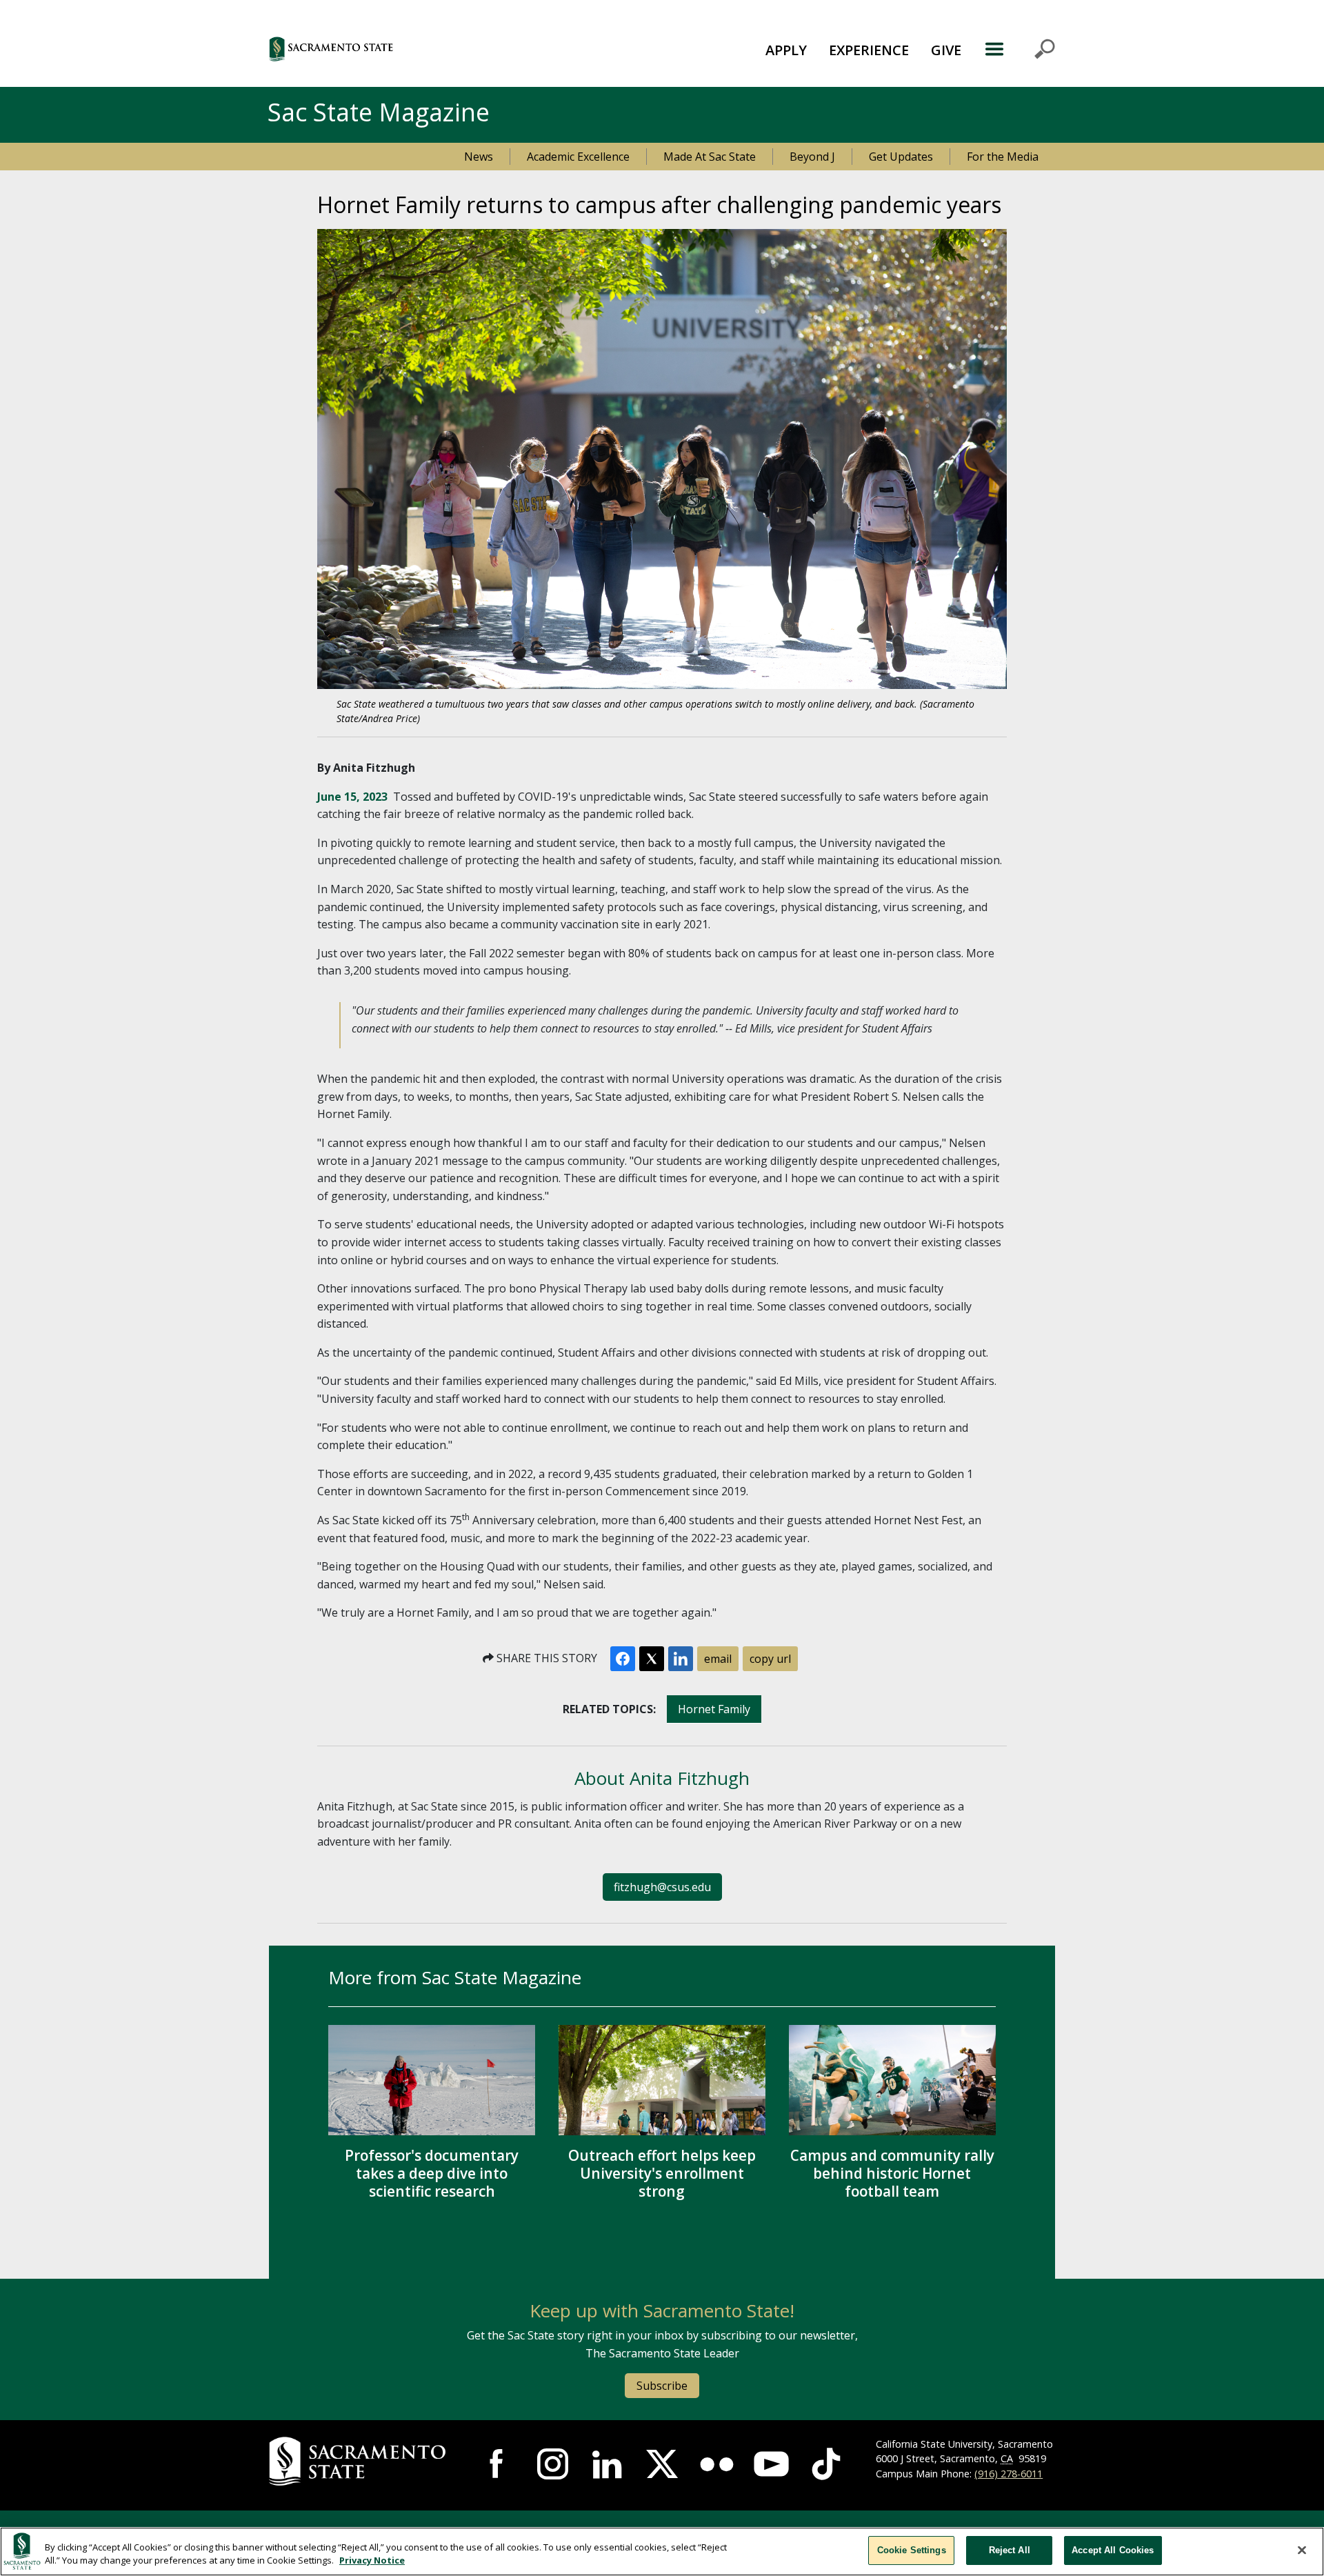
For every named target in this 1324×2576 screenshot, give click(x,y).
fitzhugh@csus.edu (662, 1887)
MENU (1020, 49)
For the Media (1003, 157)
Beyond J (812, 157)
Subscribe (662, 2386)
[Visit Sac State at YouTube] (771, 2464)
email (718, 1659)
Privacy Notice (372, 2561)
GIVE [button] (946, 50)
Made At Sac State (710, 157)
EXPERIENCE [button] (869, 50)
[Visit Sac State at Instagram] (553, 2464)
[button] (407, 49)
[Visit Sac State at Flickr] (717, 2464)
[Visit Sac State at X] (662, 2464)
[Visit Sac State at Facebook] (498, 2464)
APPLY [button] (786, 50)
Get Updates (901, 157)
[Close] (1302, 2550)
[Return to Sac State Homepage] (360, 2462)
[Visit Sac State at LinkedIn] (607, 2464)
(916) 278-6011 (1009, 2474)
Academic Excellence (578, 157)
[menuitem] (786, 49)
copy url (770, 1659)
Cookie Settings (912, 2550)
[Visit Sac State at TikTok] (826, 2464)
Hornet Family (714, 1709)
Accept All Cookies (1113, 2550)
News (479, 157)
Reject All (1010, 2550)
